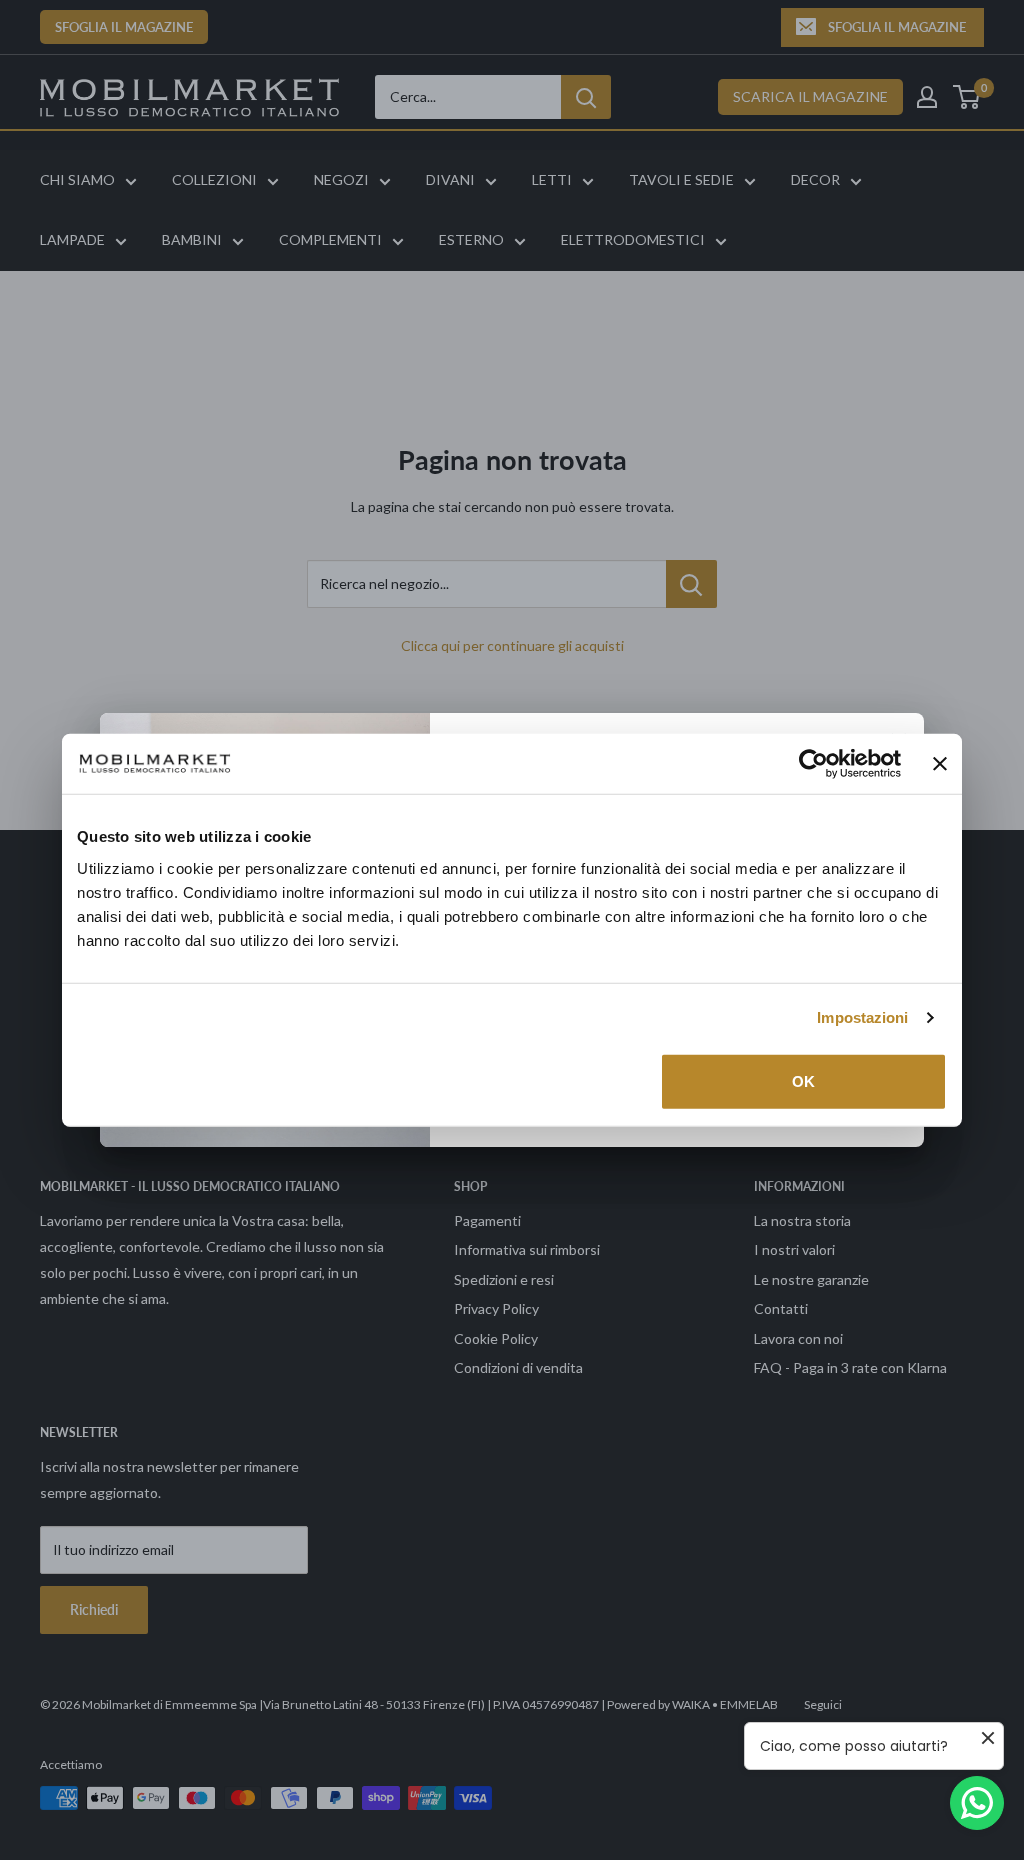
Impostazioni (862, 1017)
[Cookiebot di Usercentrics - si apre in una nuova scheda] (813, 764)
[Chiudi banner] (940, 764)
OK (803, 1080)
